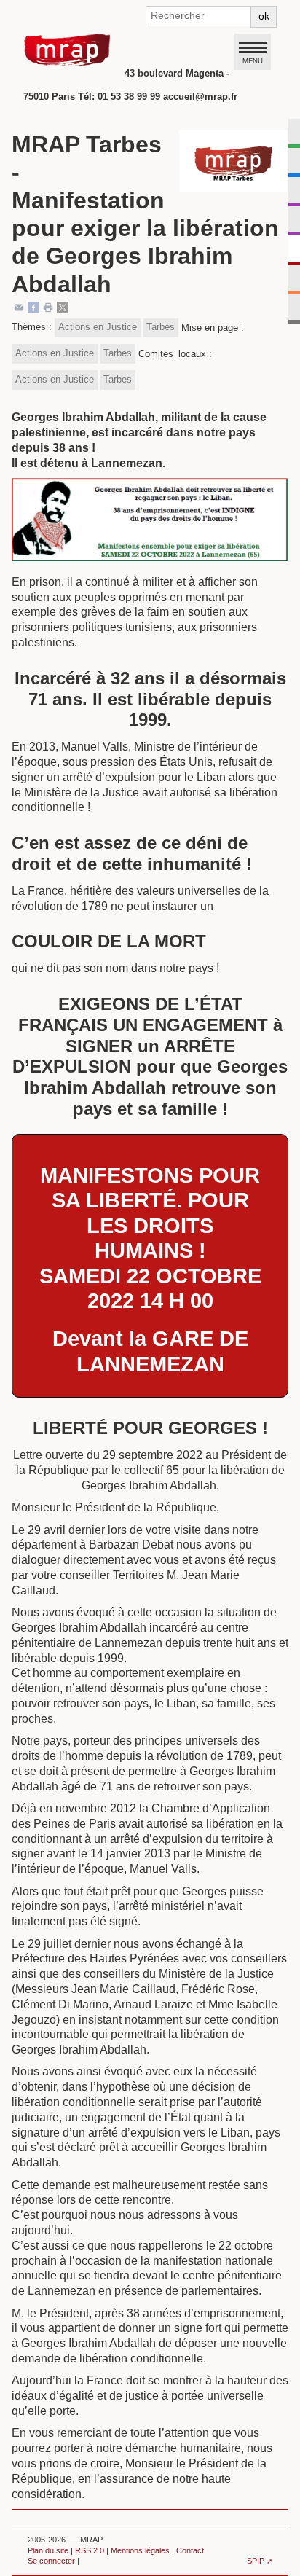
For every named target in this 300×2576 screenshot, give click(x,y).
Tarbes (161, 327)
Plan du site (48, 2550)
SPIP (256, 2561)
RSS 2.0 (90, 2550)
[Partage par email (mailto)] (19, 306)
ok (264, 16)
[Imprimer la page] (48, 306)
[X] (63, 306)
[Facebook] (33, 306)
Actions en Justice (98, 327)
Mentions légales (140, 2550)
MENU (253, 60)
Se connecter (51, 2561)
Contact (190, 2550)
